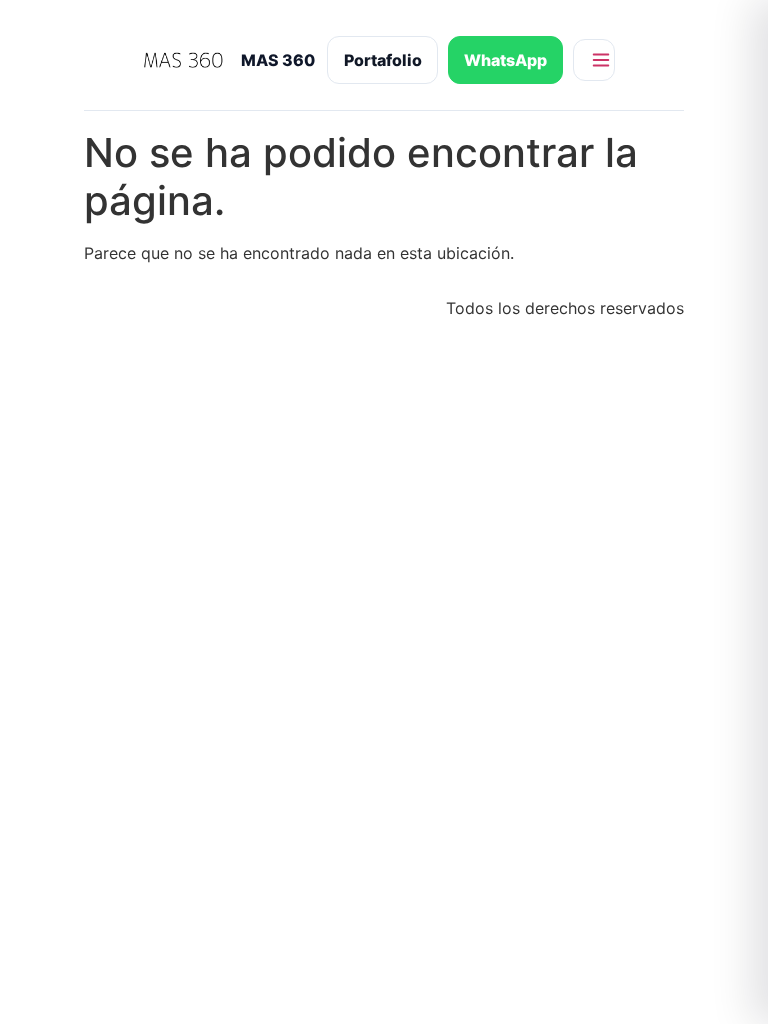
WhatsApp (505, 60)
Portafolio (383, 60)
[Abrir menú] (594, 60)
